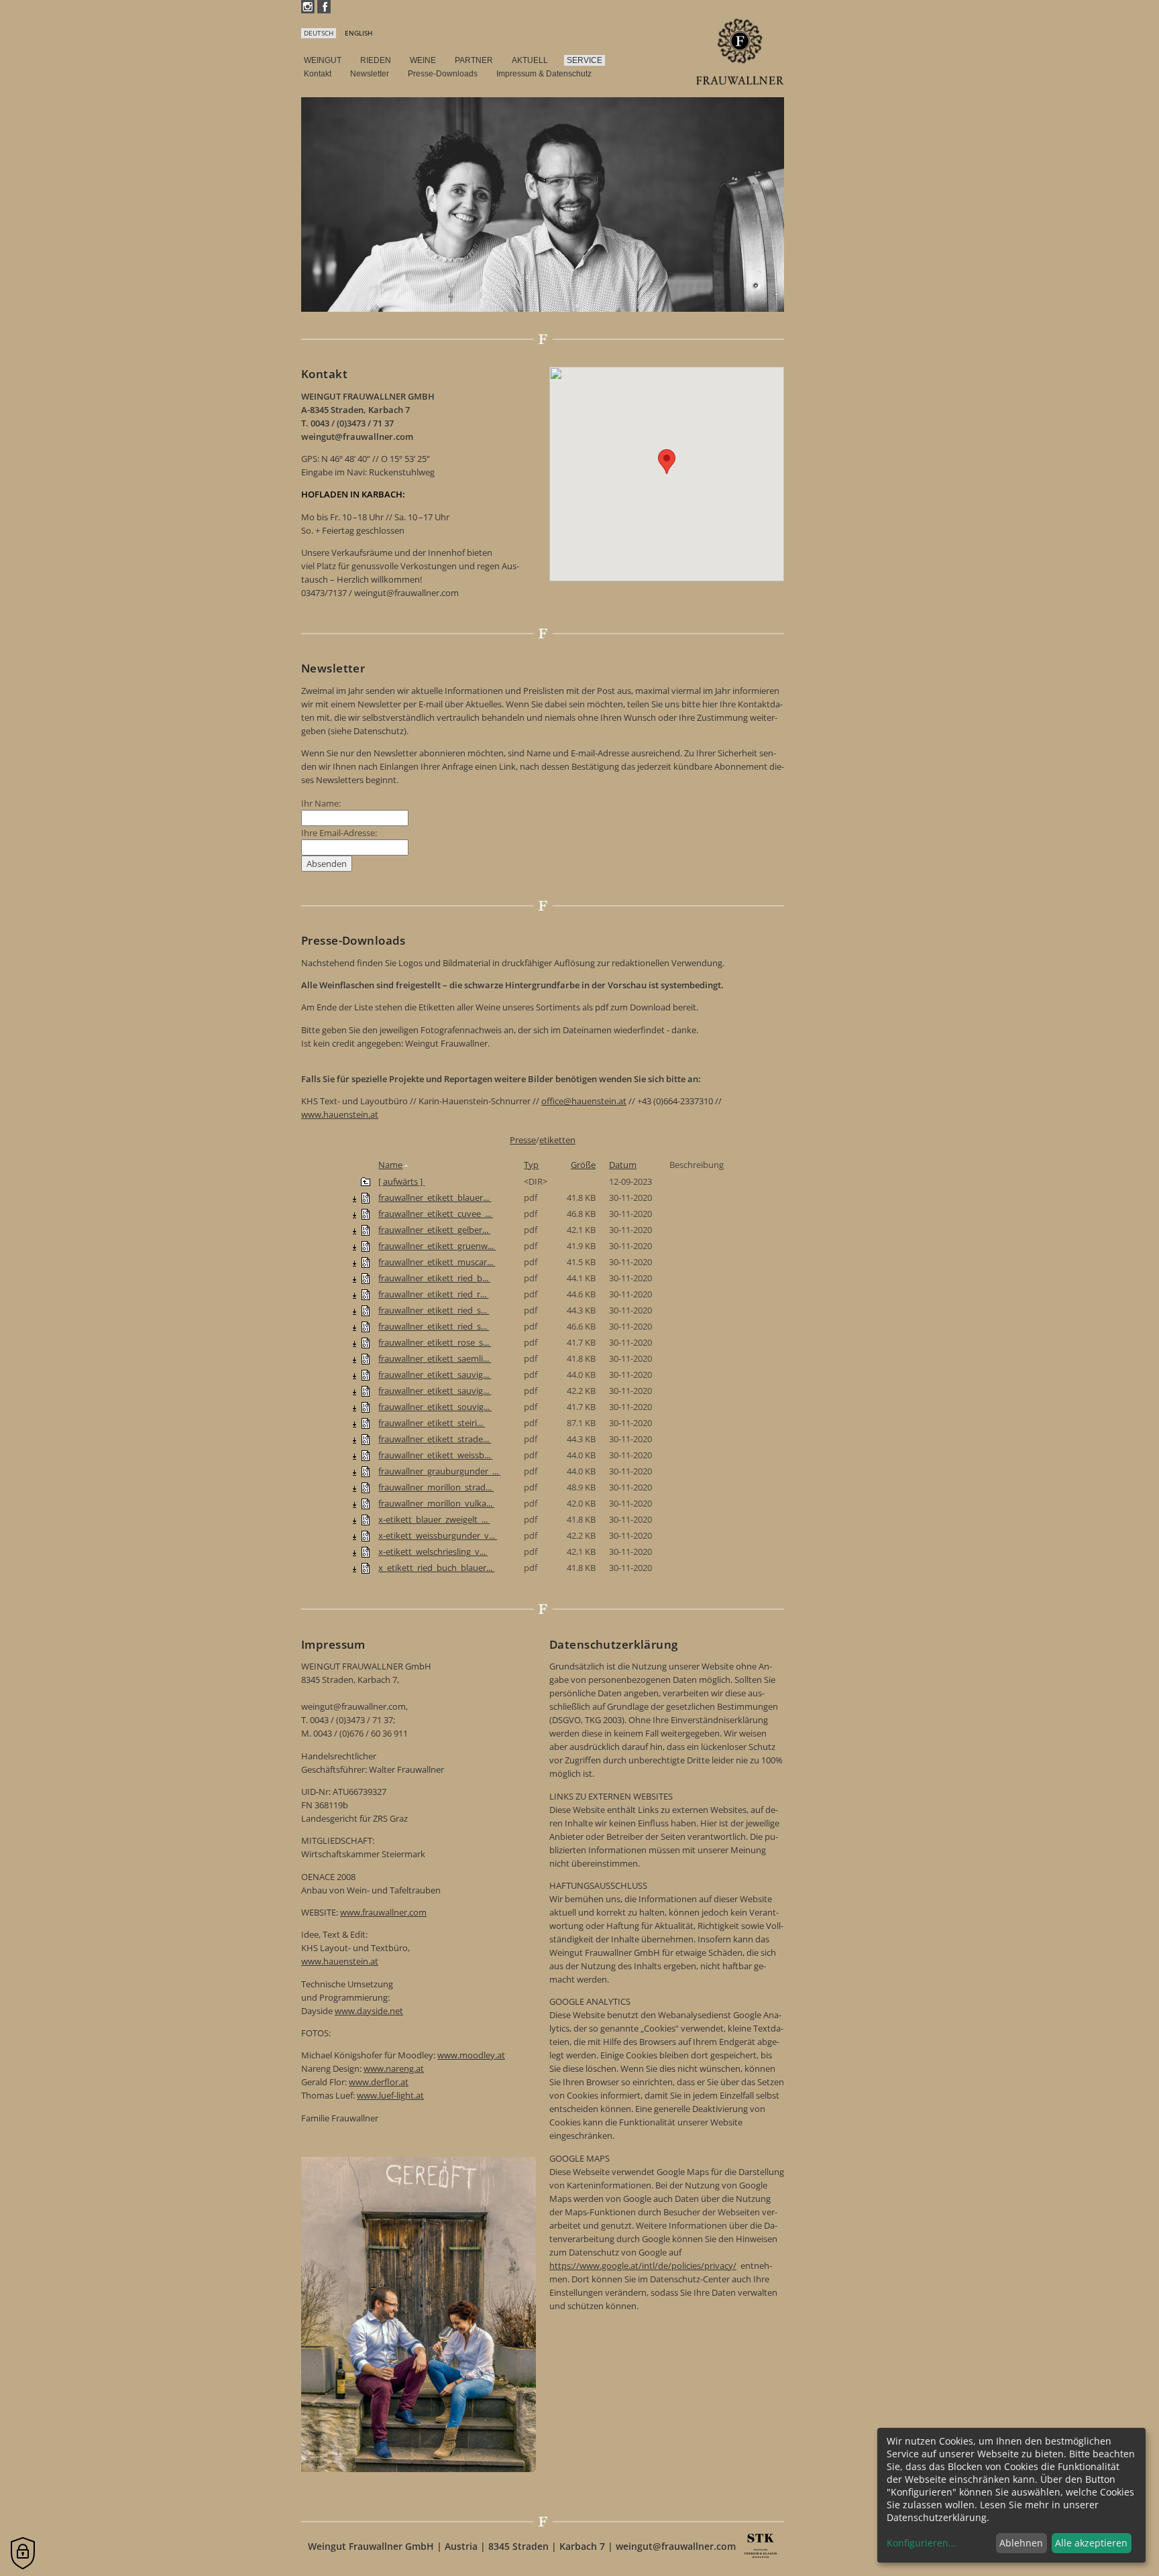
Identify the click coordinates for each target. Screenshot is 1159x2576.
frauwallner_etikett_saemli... (435, 1358)
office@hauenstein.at (584, 1101)
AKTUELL (530, 60)
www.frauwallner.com (383, 1912)
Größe (583, 1165)
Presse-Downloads (443, 74)
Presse (523, 1140)
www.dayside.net (369, 2011)
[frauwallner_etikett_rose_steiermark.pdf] (366, 1342)
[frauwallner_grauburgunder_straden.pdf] (366, 1471)
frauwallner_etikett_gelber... (434, 1230)
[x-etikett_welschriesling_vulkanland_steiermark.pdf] (366, 1552)
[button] (667, 462)
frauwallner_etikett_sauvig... (435, 1374)
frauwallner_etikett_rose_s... (435, 1342)
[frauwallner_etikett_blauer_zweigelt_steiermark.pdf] (366, 1197)
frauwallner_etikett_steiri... (432, 1423)
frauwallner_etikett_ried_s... (434, 1310)
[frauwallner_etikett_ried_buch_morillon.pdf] (366, 1278)
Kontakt (318, 74)
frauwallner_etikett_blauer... (435, 1197)
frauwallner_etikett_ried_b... (434, 1278)
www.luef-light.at (390, 2095)
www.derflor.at (379, 2082)
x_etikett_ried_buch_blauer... (436, 1568)
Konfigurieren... (922, 2543)
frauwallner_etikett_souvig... (435, 1407)
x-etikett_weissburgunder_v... (438, 1535)
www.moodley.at (471, 2055)
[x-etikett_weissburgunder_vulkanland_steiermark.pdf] (366, 1535)
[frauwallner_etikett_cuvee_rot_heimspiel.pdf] (366, 1214)
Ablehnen (1021, 2543)
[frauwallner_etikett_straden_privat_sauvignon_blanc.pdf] (366, 1439)
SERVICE (585, 60)
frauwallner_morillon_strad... (436, 1487)
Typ (531, 1165)
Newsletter (370, 74)
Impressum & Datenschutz (544, 74)
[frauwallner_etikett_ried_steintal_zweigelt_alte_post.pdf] (366, 1326)
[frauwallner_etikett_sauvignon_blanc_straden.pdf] (366, 1374)
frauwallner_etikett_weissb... (435, 1455)
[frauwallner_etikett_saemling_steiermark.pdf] (366, 1358)
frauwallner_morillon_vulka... (436, 1503)
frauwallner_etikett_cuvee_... (436, 1214)
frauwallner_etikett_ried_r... (433, 1294)
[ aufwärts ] (401, 1181)
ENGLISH (358, 33)
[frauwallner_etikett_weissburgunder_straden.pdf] (366, 1455)
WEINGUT (323, 60)
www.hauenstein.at (340, 1114)
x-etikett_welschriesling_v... (433, 1552)
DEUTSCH (319, 33)
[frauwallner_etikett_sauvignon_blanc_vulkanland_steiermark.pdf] (366, 1391)
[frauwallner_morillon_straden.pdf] (366, 1487)
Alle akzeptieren (1091, 2543)
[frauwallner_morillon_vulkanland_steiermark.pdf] (366, 1503)
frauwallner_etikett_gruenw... (437, 1246)
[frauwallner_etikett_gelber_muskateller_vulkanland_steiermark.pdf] (366, 1230)
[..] (366, 1181)
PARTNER (474, 60)
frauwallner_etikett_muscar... (437, 1262)
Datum (623, 1165)
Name (390, 1165)
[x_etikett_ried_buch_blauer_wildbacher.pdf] (366, 1568)
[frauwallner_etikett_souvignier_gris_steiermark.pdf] (366, 1407)
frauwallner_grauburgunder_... (439, 1471)
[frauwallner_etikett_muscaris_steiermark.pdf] (366, 1262)
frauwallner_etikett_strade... (435, 1439)
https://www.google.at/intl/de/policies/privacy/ (643, 2266)
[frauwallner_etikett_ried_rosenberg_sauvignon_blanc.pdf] (366, 1294)
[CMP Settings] (23, 2553)
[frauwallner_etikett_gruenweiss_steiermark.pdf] (366, 1246)
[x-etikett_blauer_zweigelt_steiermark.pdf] (366, 1519)
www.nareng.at (394, 2068)
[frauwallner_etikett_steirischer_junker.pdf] (366, 1423)
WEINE (423, 60)
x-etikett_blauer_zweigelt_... (434, 1519)
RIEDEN (376, 60)
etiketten (557, 1140)
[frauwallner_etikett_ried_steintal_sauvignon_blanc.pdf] (366, 1310)
